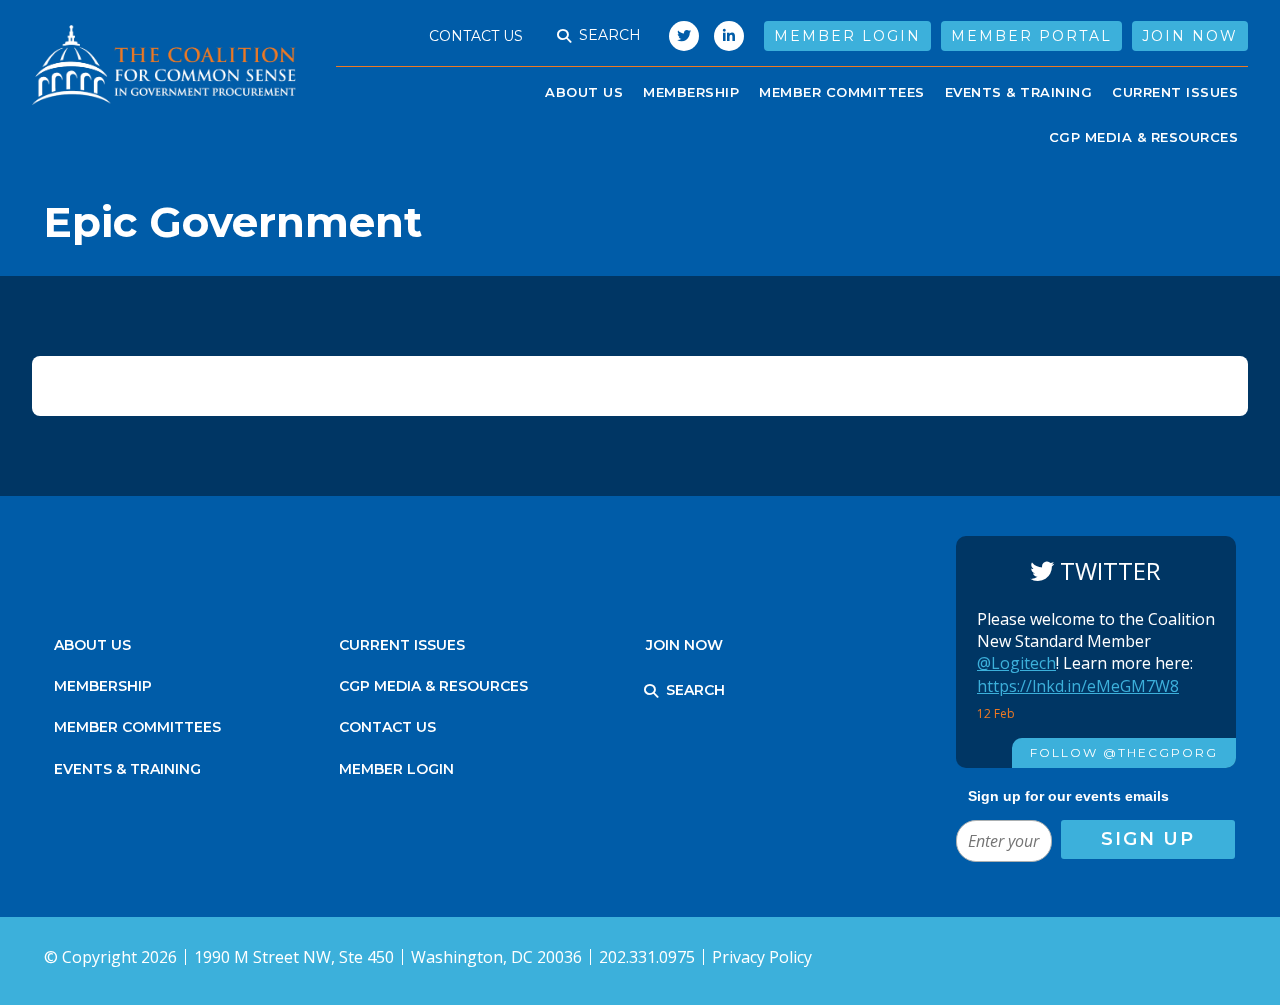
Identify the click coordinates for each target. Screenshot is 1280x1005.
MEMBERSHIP (103, 686)
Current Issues (1175, 92)
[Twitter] (679, 36)
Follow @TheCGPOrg (1124, 752)
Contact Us (476, 36)
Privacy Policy (762, 957)
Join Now (1190, 36)
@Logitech (1016, 663)
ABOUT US (584, 92)
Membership (691, 92)
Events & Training (127, 769)
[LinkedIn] (729, 36)
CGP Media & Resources (1144, 137)
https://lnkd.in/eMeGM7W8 (1078, 686)
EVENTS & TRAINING (1019, 92)
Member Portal (1031, 36)
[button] (564, 36)
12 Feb (997, 713)
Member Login (847, 36)
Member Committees (842, 92)
